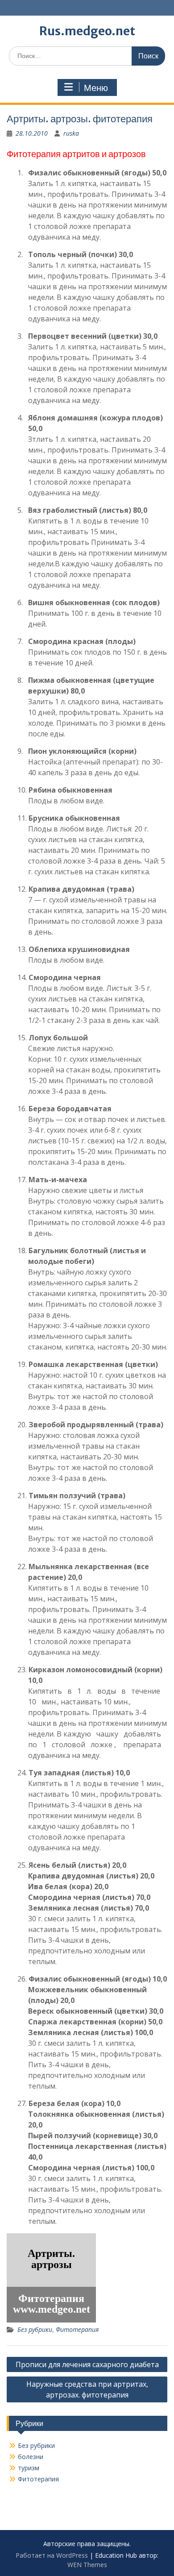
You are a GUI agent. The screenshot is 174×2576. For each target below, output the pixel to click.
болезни (31, 2457)
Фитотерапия (77, 2329)
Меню (96, 88)
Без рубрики (35, 2329)
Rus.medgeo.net (87, 31)
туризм (29, 2468)
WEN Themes (87, 2565)
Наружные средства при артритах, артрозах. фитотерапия (87, 2389)
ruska (71, 133)
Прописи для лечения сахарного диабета (87, 2364)
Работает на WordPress (52, 2555)
